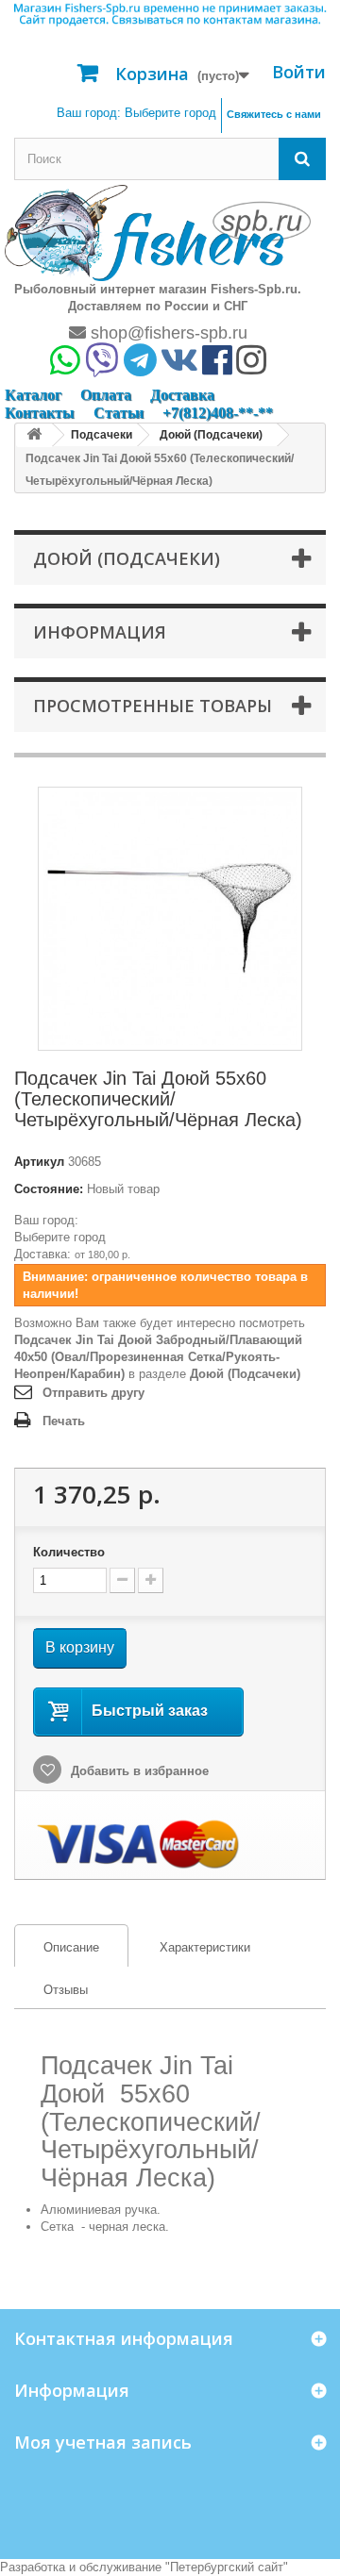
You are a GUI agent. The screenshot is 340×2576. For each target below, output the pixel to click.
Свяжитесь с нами (274, 114)
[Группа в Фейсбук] (217, 367)
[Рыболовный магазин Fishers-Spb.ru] (158, 232)
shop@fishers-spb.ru (167, 333)
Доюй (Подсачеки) (245, 1374)
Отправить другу (93, 1393)
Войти (299, 72)
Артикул (39, 1162)
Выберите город (60, 1237)
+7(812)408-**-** (218, 413)
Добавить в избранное (138, 1771)
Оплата (106, 395)
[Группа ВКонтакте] (179, 367)
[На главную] (34, 435)
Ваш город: (136, 113)
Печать (64, 1421)
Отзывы (66, 1990)
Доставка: (42, 1254)
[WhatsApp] (65, 367)
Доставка (182, 395)
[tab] (71, 1945)
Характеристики (205, 1947)
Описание (57, 1947)
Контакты (40, 413)
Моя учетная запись (103, 2442)
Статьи (119, 413)
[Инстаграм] (251, 367)
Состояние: (49, 1189)
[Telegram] (140, 367)
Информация (100, 632)
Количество (69, 1552)
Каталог (33, 395)
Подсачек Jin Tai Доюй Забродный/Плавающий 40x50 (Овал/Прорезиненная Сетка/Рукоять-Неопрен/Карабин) (158, 1357)
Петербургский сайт (227, 2567)
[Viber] (102, 367)
